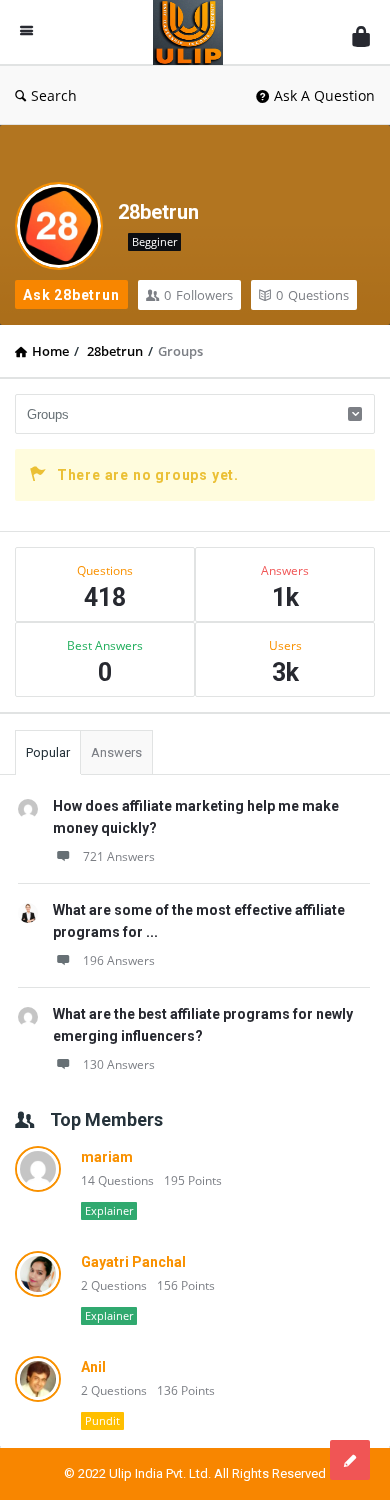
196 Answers (119, 960)
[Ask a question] (350, 1460)
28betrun (158, 212)
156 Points (186, 1285)
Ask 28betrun (71, 295)
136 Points (186, 1390)
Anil (93, 1367)
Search (54, 95)
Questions (312, 295)
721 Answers (119, 856)
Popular (48, 752)
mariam (107, 1157)
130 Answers (119, 1064)
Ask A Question (324, 95)
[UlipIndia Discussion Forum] (193, 32)
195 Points (193, 1180)
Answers (116, 752)
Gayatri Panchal (133, 1262)
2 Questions (114, 1285)
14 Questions (117, 1180)
